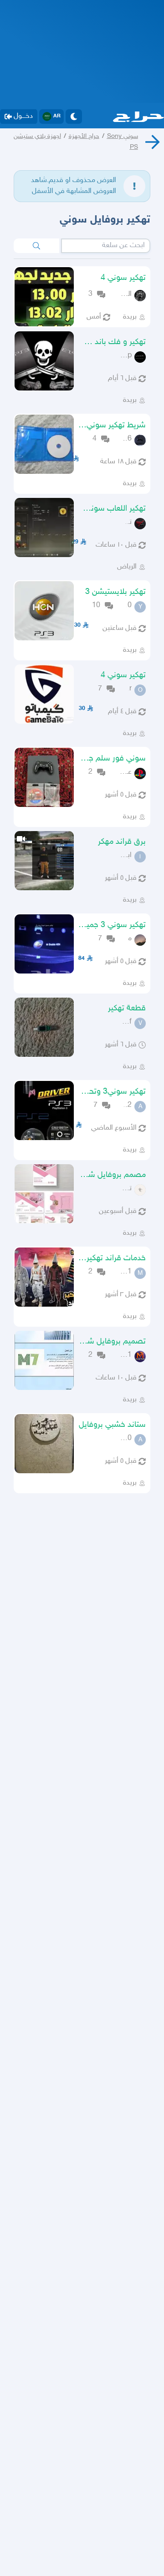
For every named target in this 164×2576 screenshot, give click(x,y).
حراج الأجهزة (84, 136)
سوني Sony (123, 136)
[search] (36, 246)
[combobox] (106, 246)
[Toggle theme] (74, 117)
